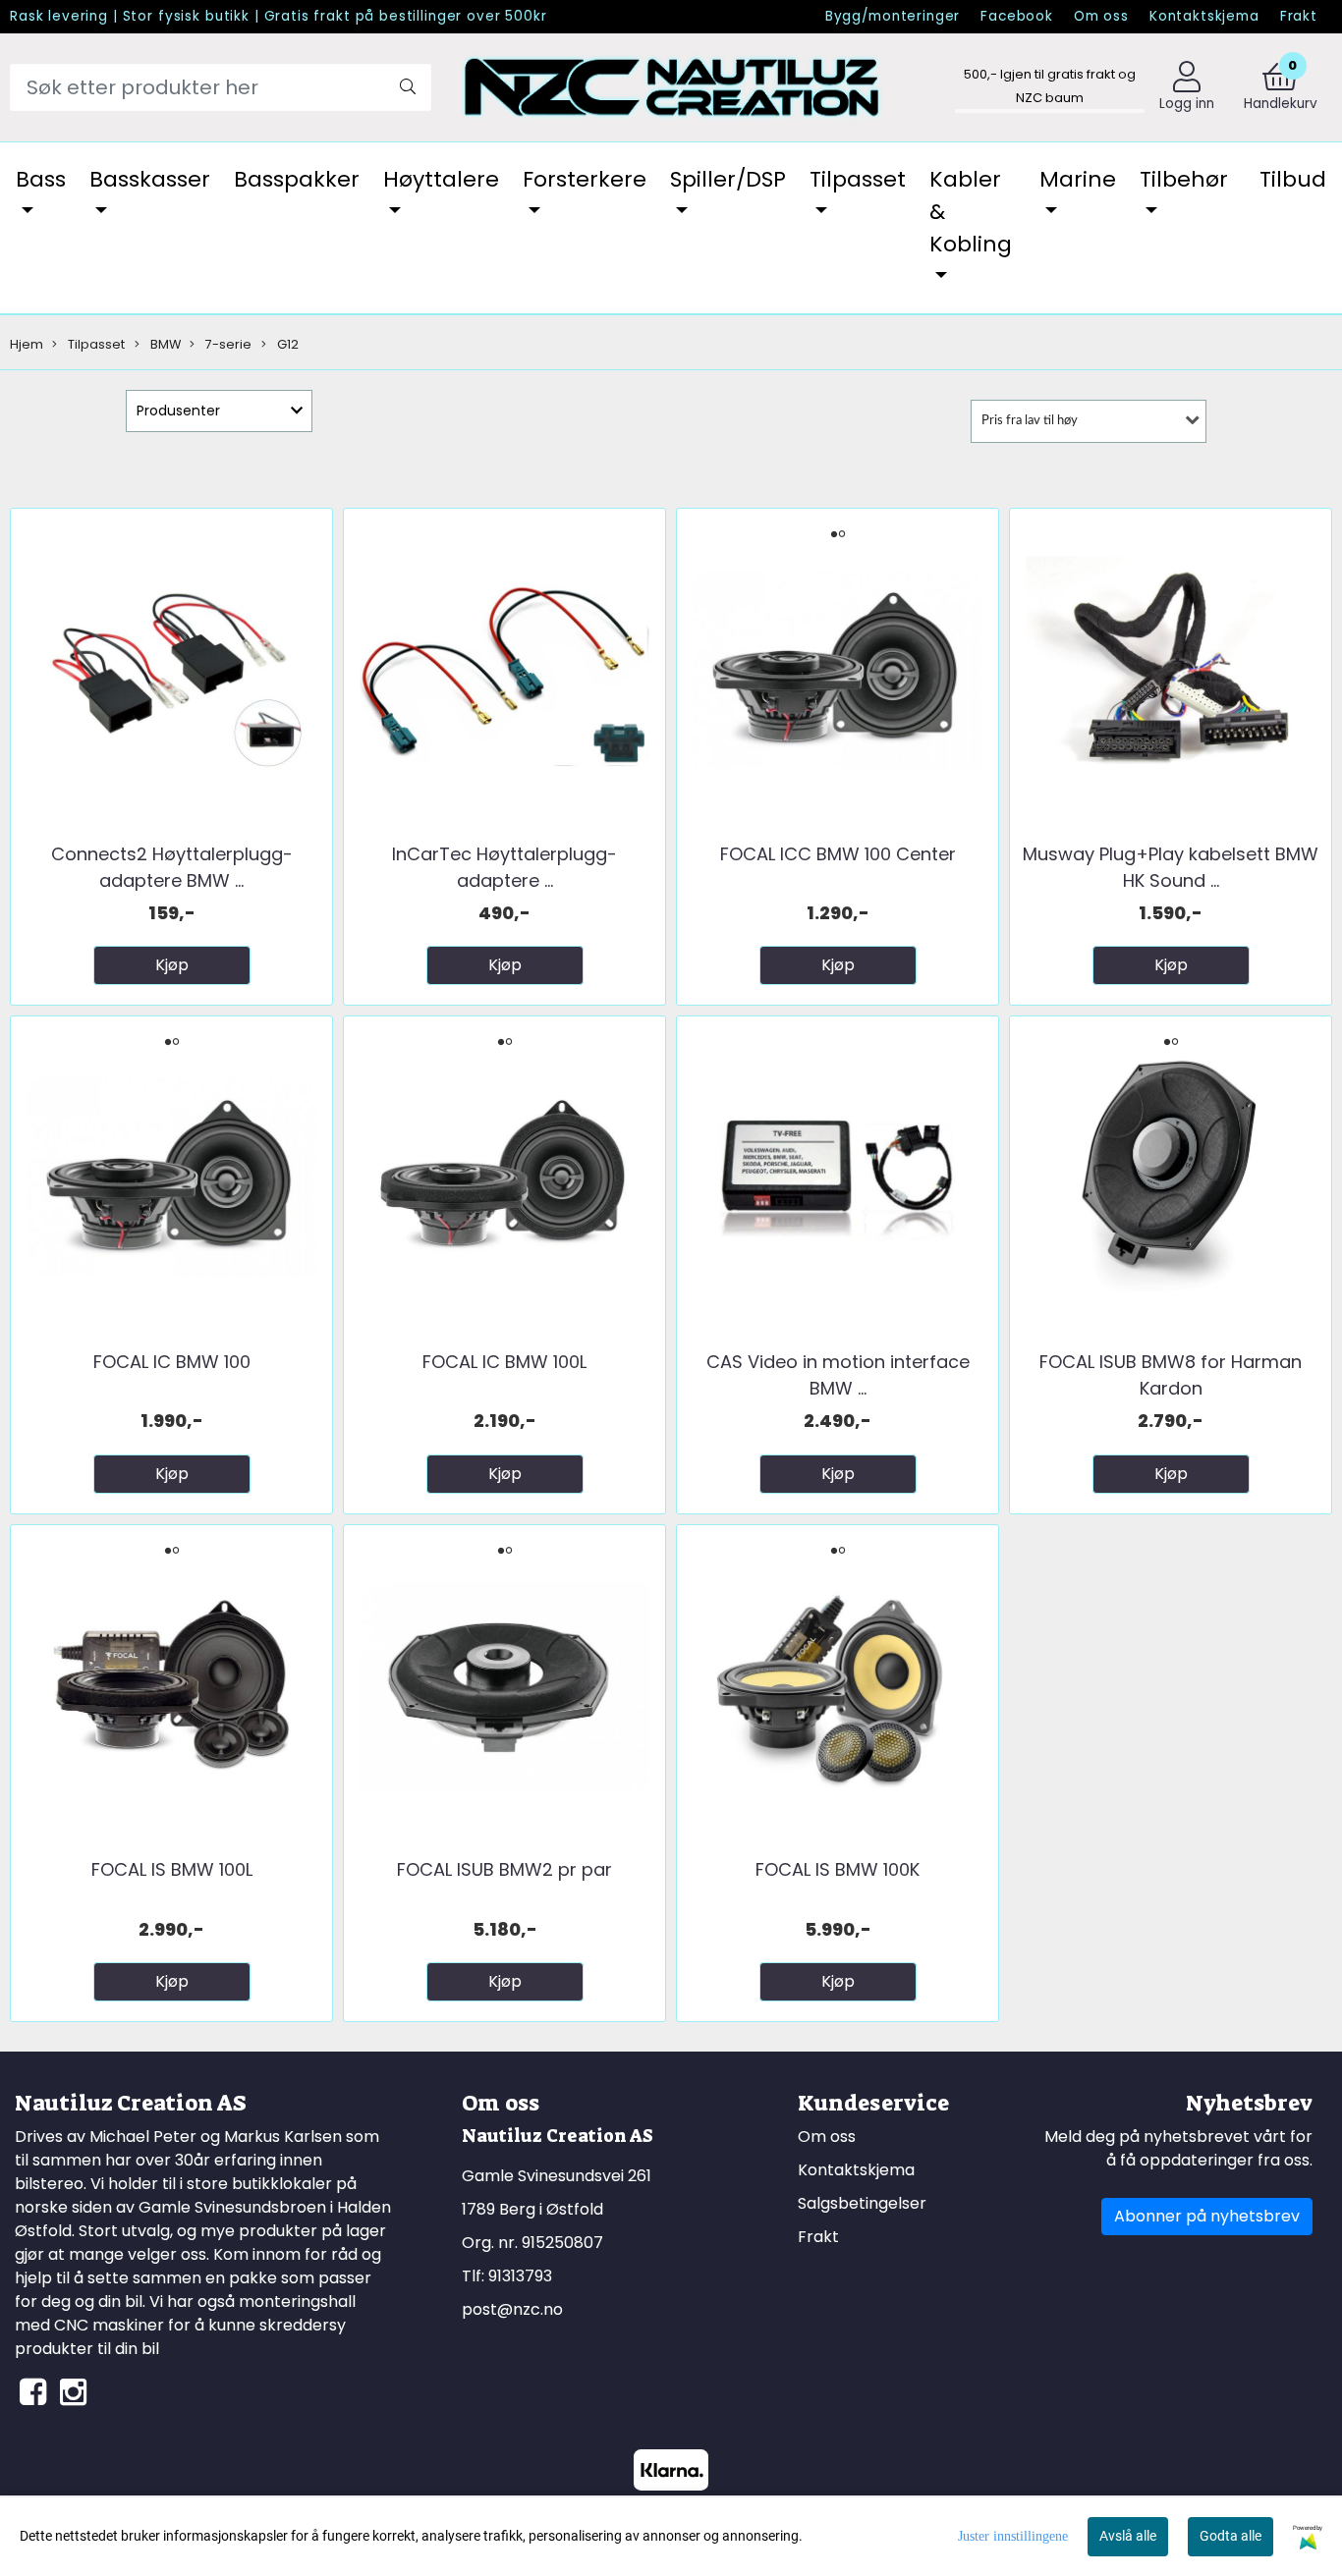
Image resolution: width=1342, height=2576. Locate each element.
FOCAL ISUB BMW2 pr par (504, 1869)
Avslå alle (1128, 2536)
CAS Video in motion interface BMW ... (838, 1375)
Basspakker (297, 179)
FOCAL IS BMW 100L (172, 1869)
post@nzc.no (512, 2309)
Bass (41, 179)
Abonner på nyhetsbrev (1207, 2216)
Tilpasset (858, 179)
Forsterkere (585, 179)
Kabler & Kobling (971, 212)
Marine (1078, 179)
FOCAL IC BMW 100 (172, 1362)
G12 (286, 344)
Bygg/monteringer (893, 16)
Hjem (27, 344)
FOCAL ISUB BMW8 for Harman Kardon (1171, 1375)
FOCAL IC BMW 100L (504, 1362)
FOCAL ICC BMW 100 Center (838, 854)
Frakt (1299, 16)
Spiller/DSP (728, 179)
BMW (164, 344)
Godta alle (1230, 2536)
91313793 (520, 2276)
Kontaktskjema (1204, 16)
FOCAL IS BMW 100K (838, 1869)
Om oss (1101, 16)
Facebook (1017, 16)
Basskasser (150, 179)
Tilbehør (1184, 179)
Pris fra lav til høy (1030, 421)
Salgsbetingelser (862, 2203)
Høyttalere (441, 179)
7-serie (227, 344)
